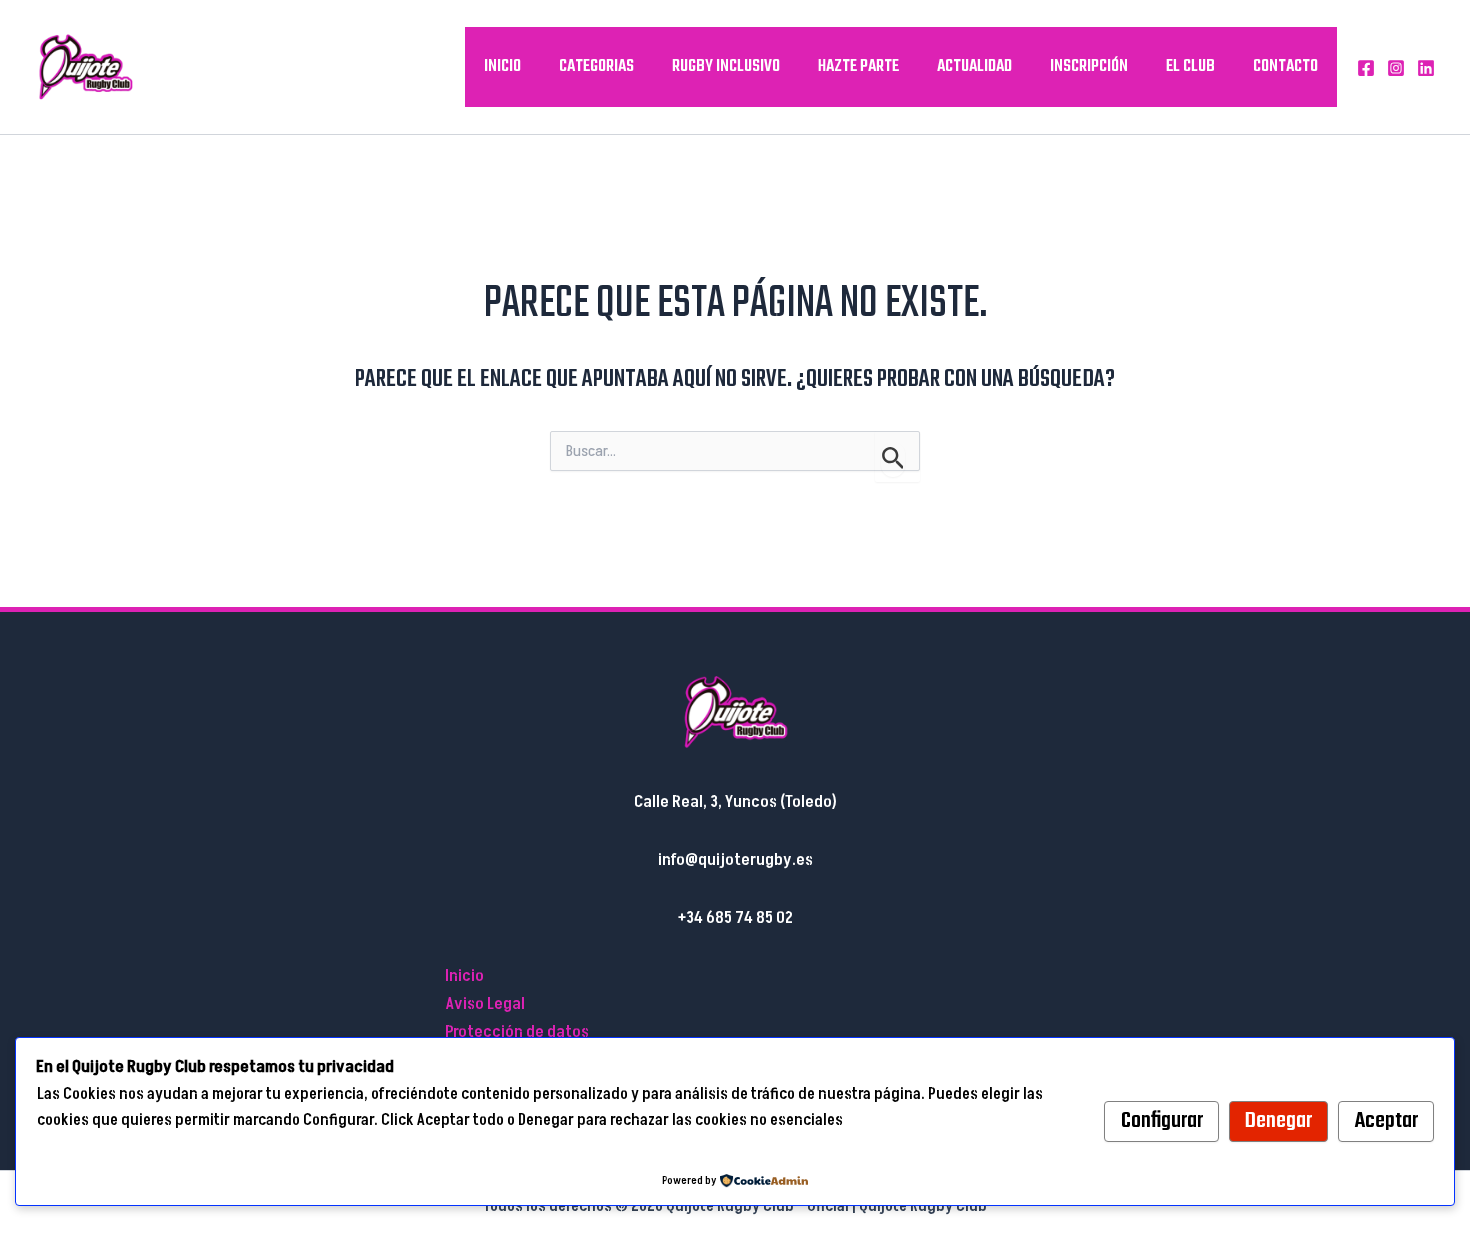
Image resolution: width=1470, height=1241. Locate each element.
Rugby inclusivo (726, 66)
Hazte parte (858, 66)
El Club (1190, 66)
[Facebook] (1366, 68)
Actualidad (974, 66)
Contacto (1285, 66)
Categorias (596, 66)
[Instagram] (1396, 68)
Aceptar (1386, 1121)
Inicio (502, 66)
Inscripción (1089, 66)
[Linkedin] (1426, 68)
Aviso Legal (485, 1004)
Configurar (1162, 1121)
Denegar (1278, 1121)
